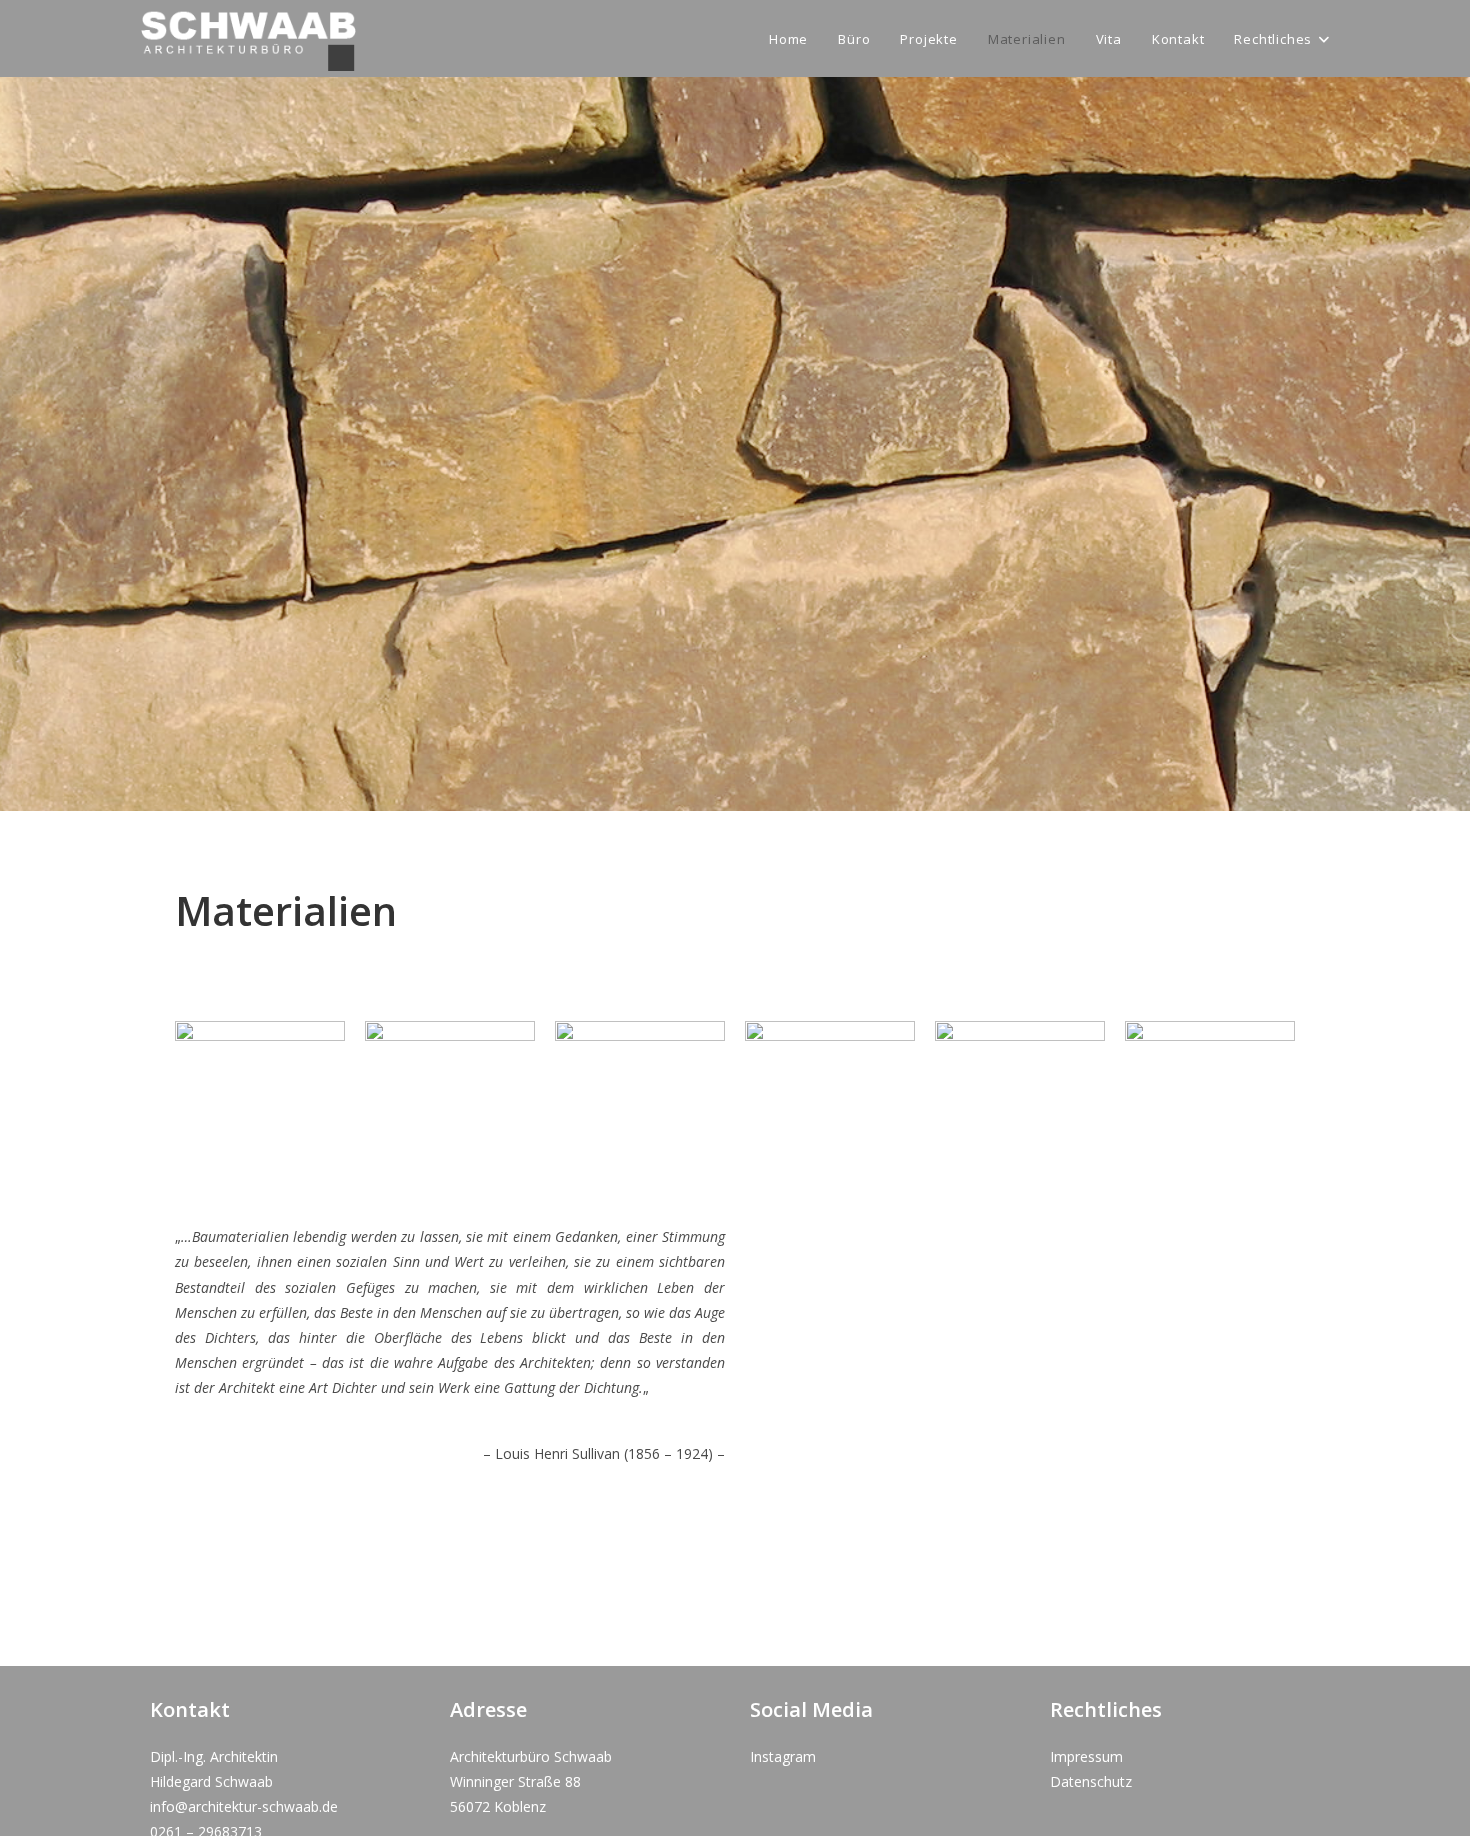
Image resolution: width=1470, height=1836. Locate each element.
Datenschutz (1091, 1781)
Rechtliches (1106, 1709)
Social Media (811, 1709)
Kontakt (190, 1709)
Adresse (488, 1709)
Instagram (783, 1756)
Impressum (1086, 1756)
